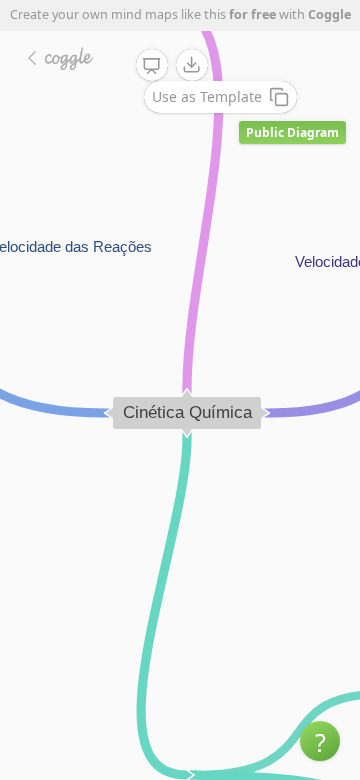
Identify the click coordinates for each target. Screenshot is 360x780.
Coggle (329, 14)
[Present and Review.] (152, 66)
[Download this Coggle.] (192, 65)
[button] (320, 741)
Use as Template (207, 96)
